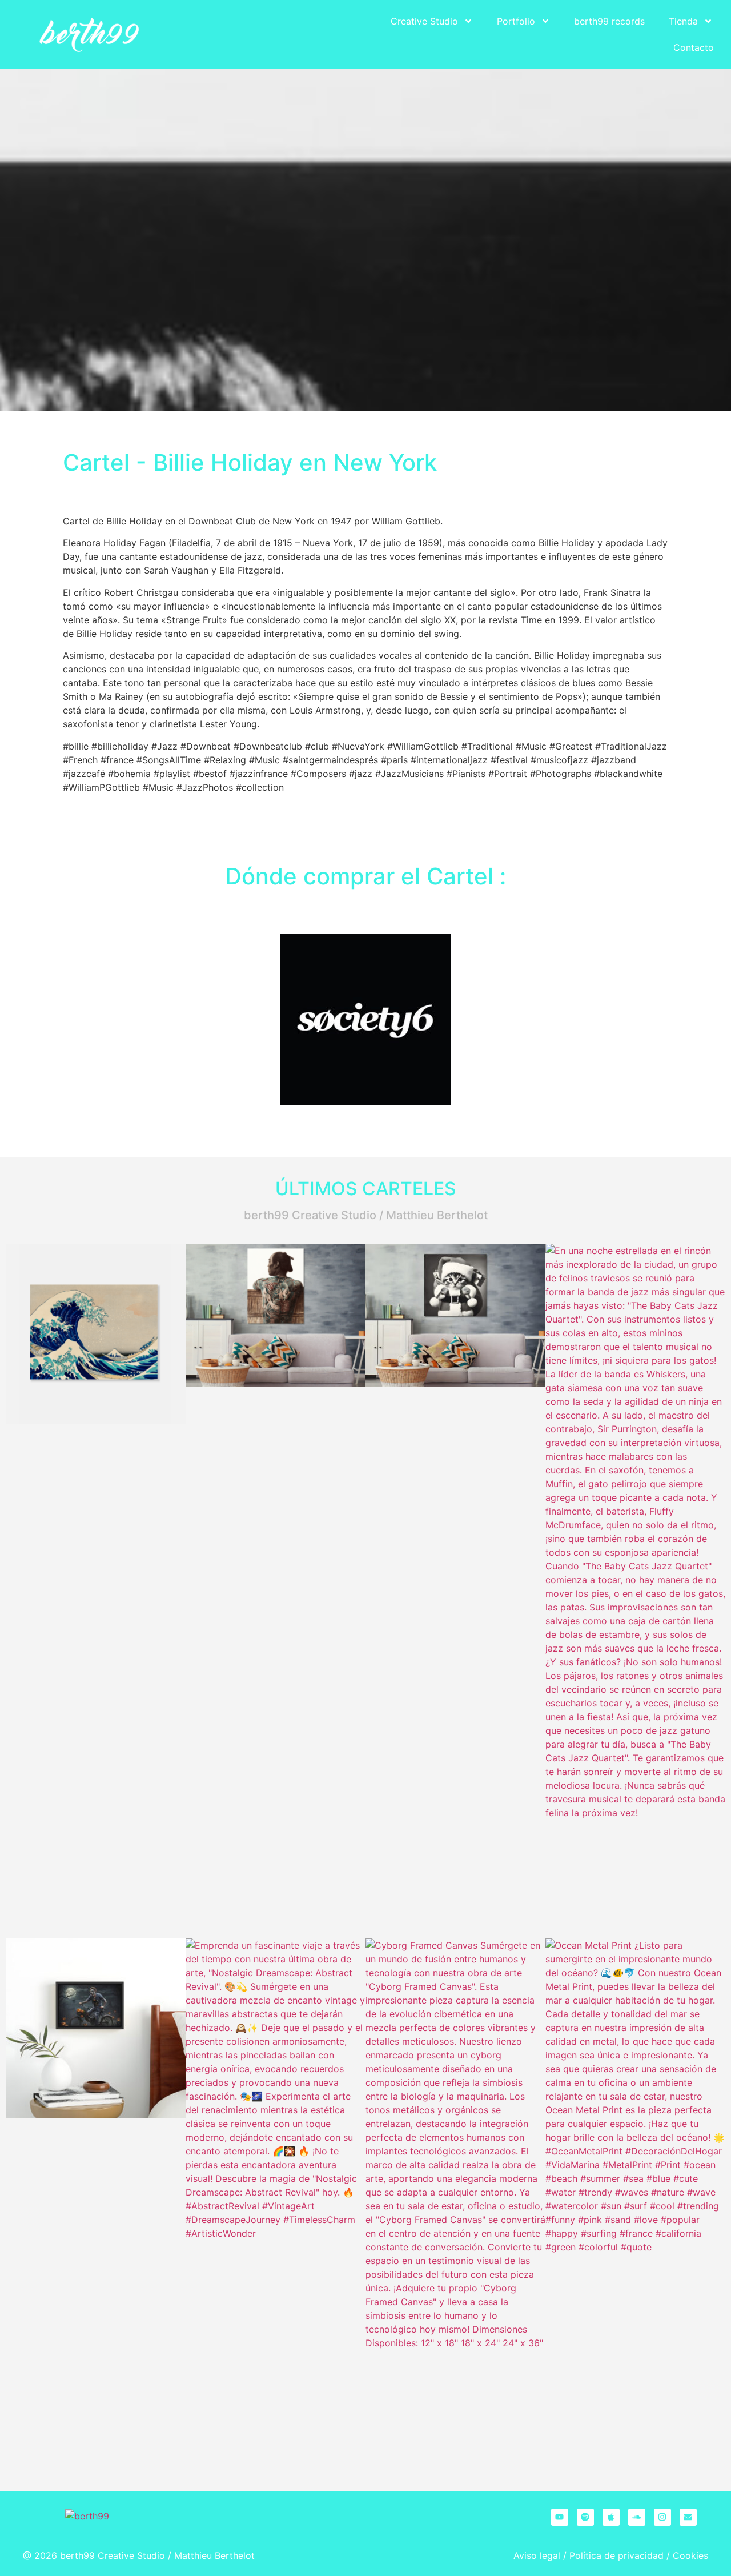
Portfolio (516, 21)
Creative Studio (424, 21)
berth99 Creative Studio (113, 2555)
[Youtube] (560, 2517)
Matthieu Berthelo (213, 2555)
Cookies (690, 2555)
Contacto (694, 47)
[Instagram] (662, 2517)
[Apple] (611, 2517)
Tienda (683, 21)
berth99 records (609, 21)
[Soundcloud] (637, 2517)
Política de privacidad (616, 2555)
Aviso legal (537, 2555)
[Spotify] (585, 2517)
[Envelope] (688, 2517)
